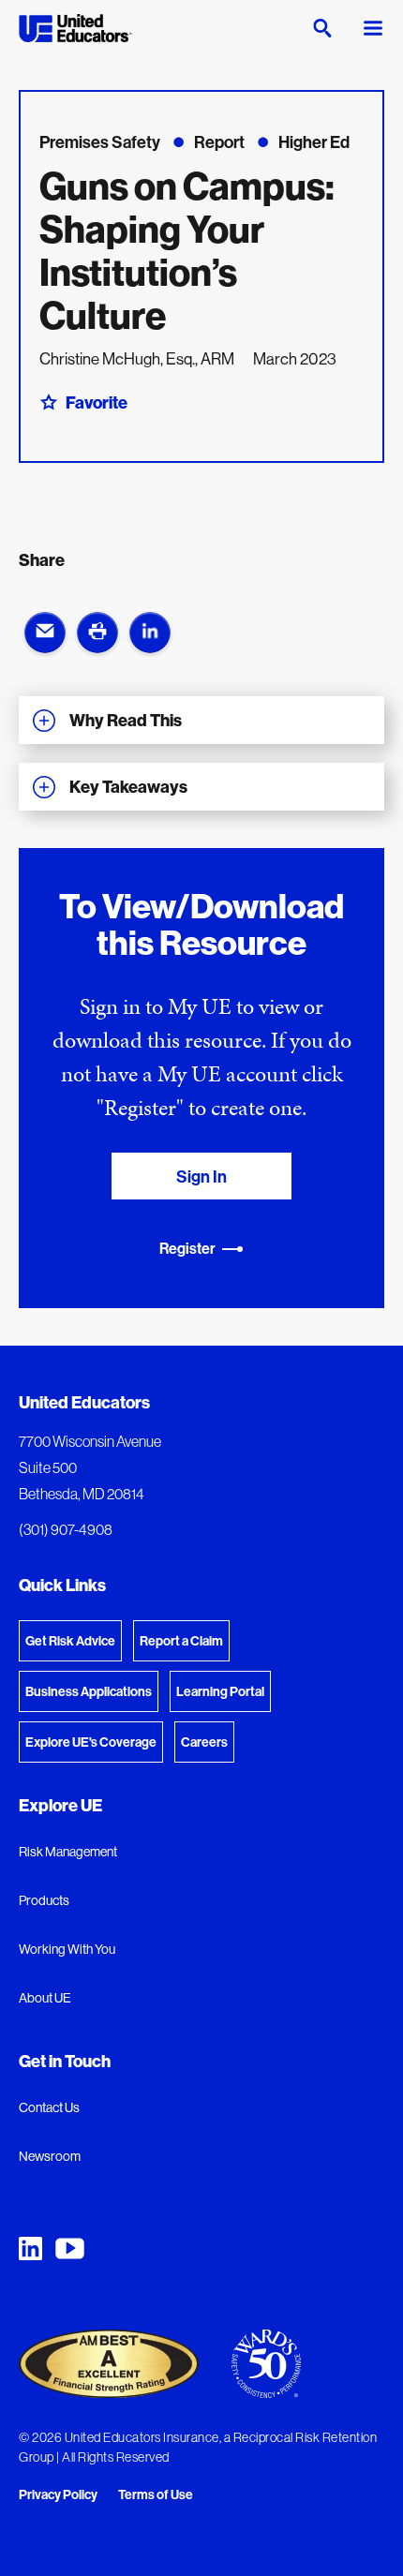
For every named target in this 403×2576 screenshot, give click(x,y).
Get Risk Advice (70, 1641)
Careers (204, 1742)
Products (44, 1900)
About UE (45, 1998)
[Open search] (322, 28)
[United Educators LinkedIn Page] (30, 2248)
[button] (45, 633)
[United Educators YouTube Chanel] (70, 2248)
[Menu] (373, 28)
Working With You (67, 1949)
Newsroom (50, 2156)
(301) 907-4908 (66, 1529)
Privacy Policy (58, 2495)
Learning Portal (220, 1691)
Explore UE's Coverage (91, 1742)
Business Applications (89, 1691)
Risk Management (68, 1852)
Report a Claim (181, 1641)
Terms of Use (156, 2495)
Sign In (201, 1176)
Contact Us (49, 2107)
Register (187, 1248)
